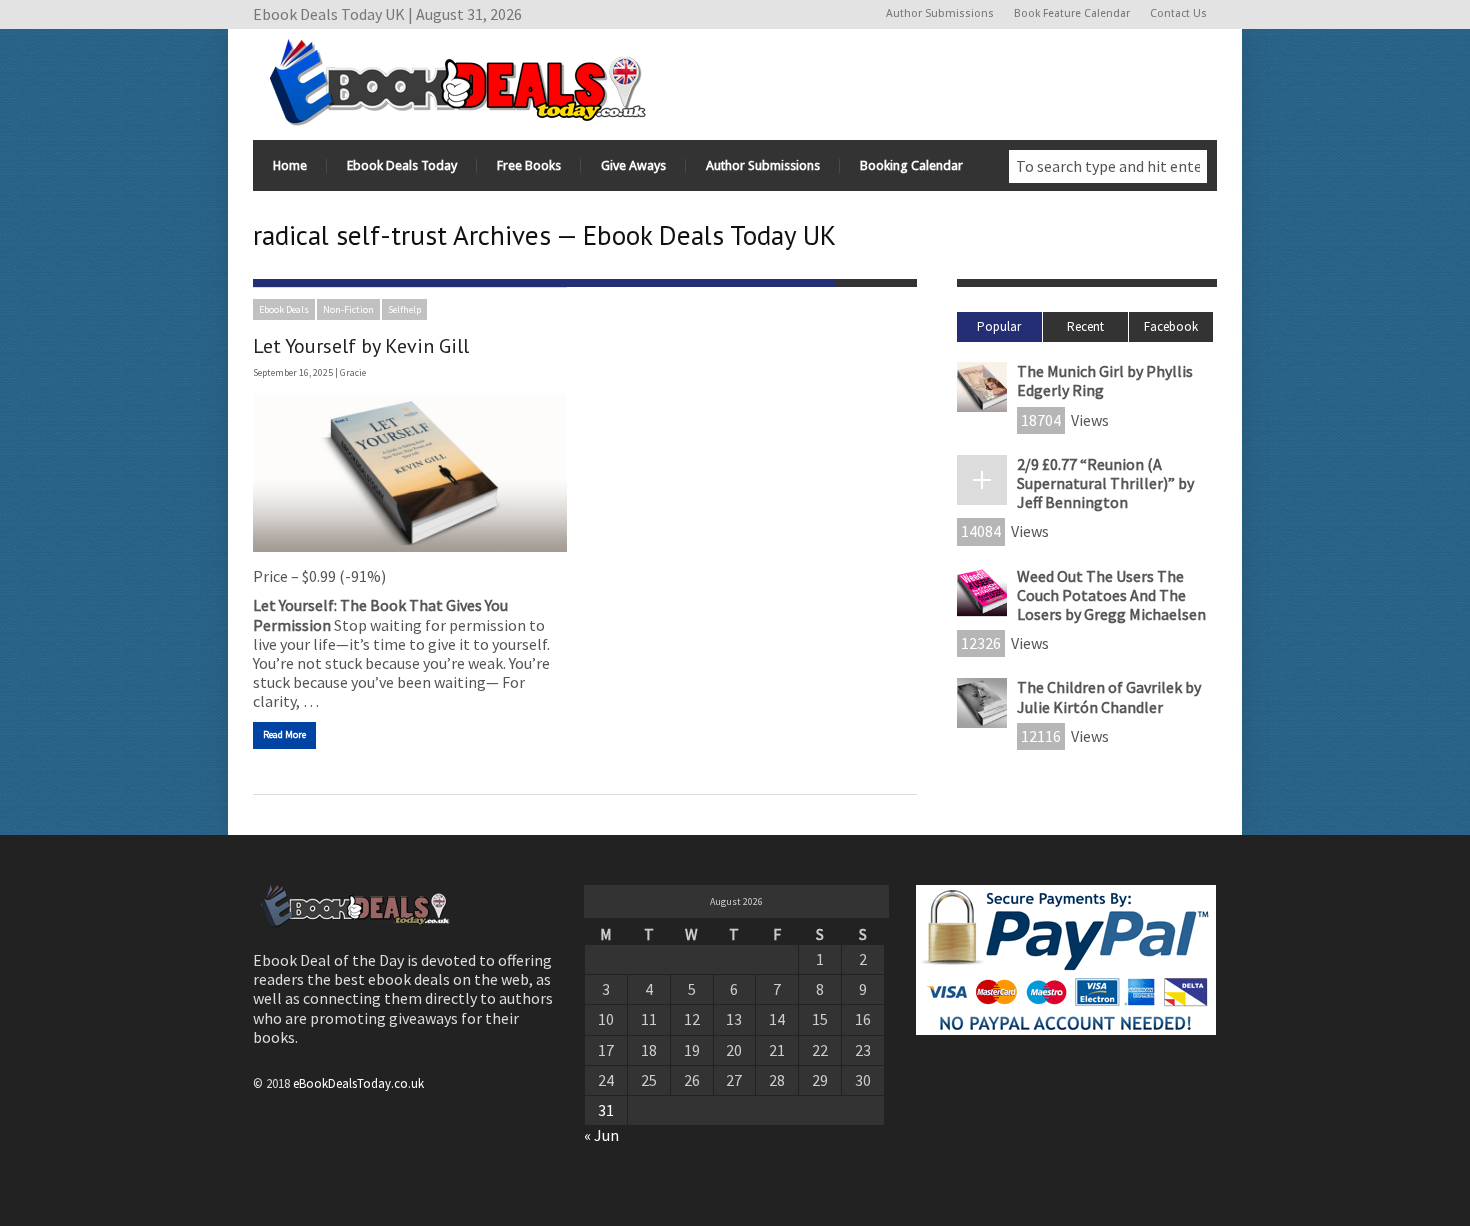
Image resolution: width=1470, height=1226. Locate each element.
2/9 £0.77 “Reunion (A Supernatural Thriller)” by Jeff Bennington (1105, 483)
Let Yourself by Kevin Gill (361, 346)
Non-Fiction (348, 309)
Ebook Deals (284, 309)
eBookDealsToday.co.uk (358, 1083)
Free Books (529, 165)
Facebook (1171, 326)
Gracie (353, 372)
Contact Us (1178, 13)
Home (290, 165)
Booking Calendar (911, 165)
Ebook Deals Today (402, 165)
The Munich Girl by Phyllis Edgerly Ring (1105, 380)
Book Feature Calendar (1072, 13)
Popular (999, 326)
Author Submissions (940, 13)
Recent (1085, 326)
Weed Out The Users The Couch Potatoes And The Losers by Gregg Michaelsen (1111, 595)
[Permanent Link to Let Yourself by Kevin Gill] (410, 472)
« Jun (601, 1135)
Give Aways (633, 165)
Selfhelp (404, 309)
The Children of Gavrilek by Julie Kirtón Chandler (1109, 696)
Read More (284, 734)
